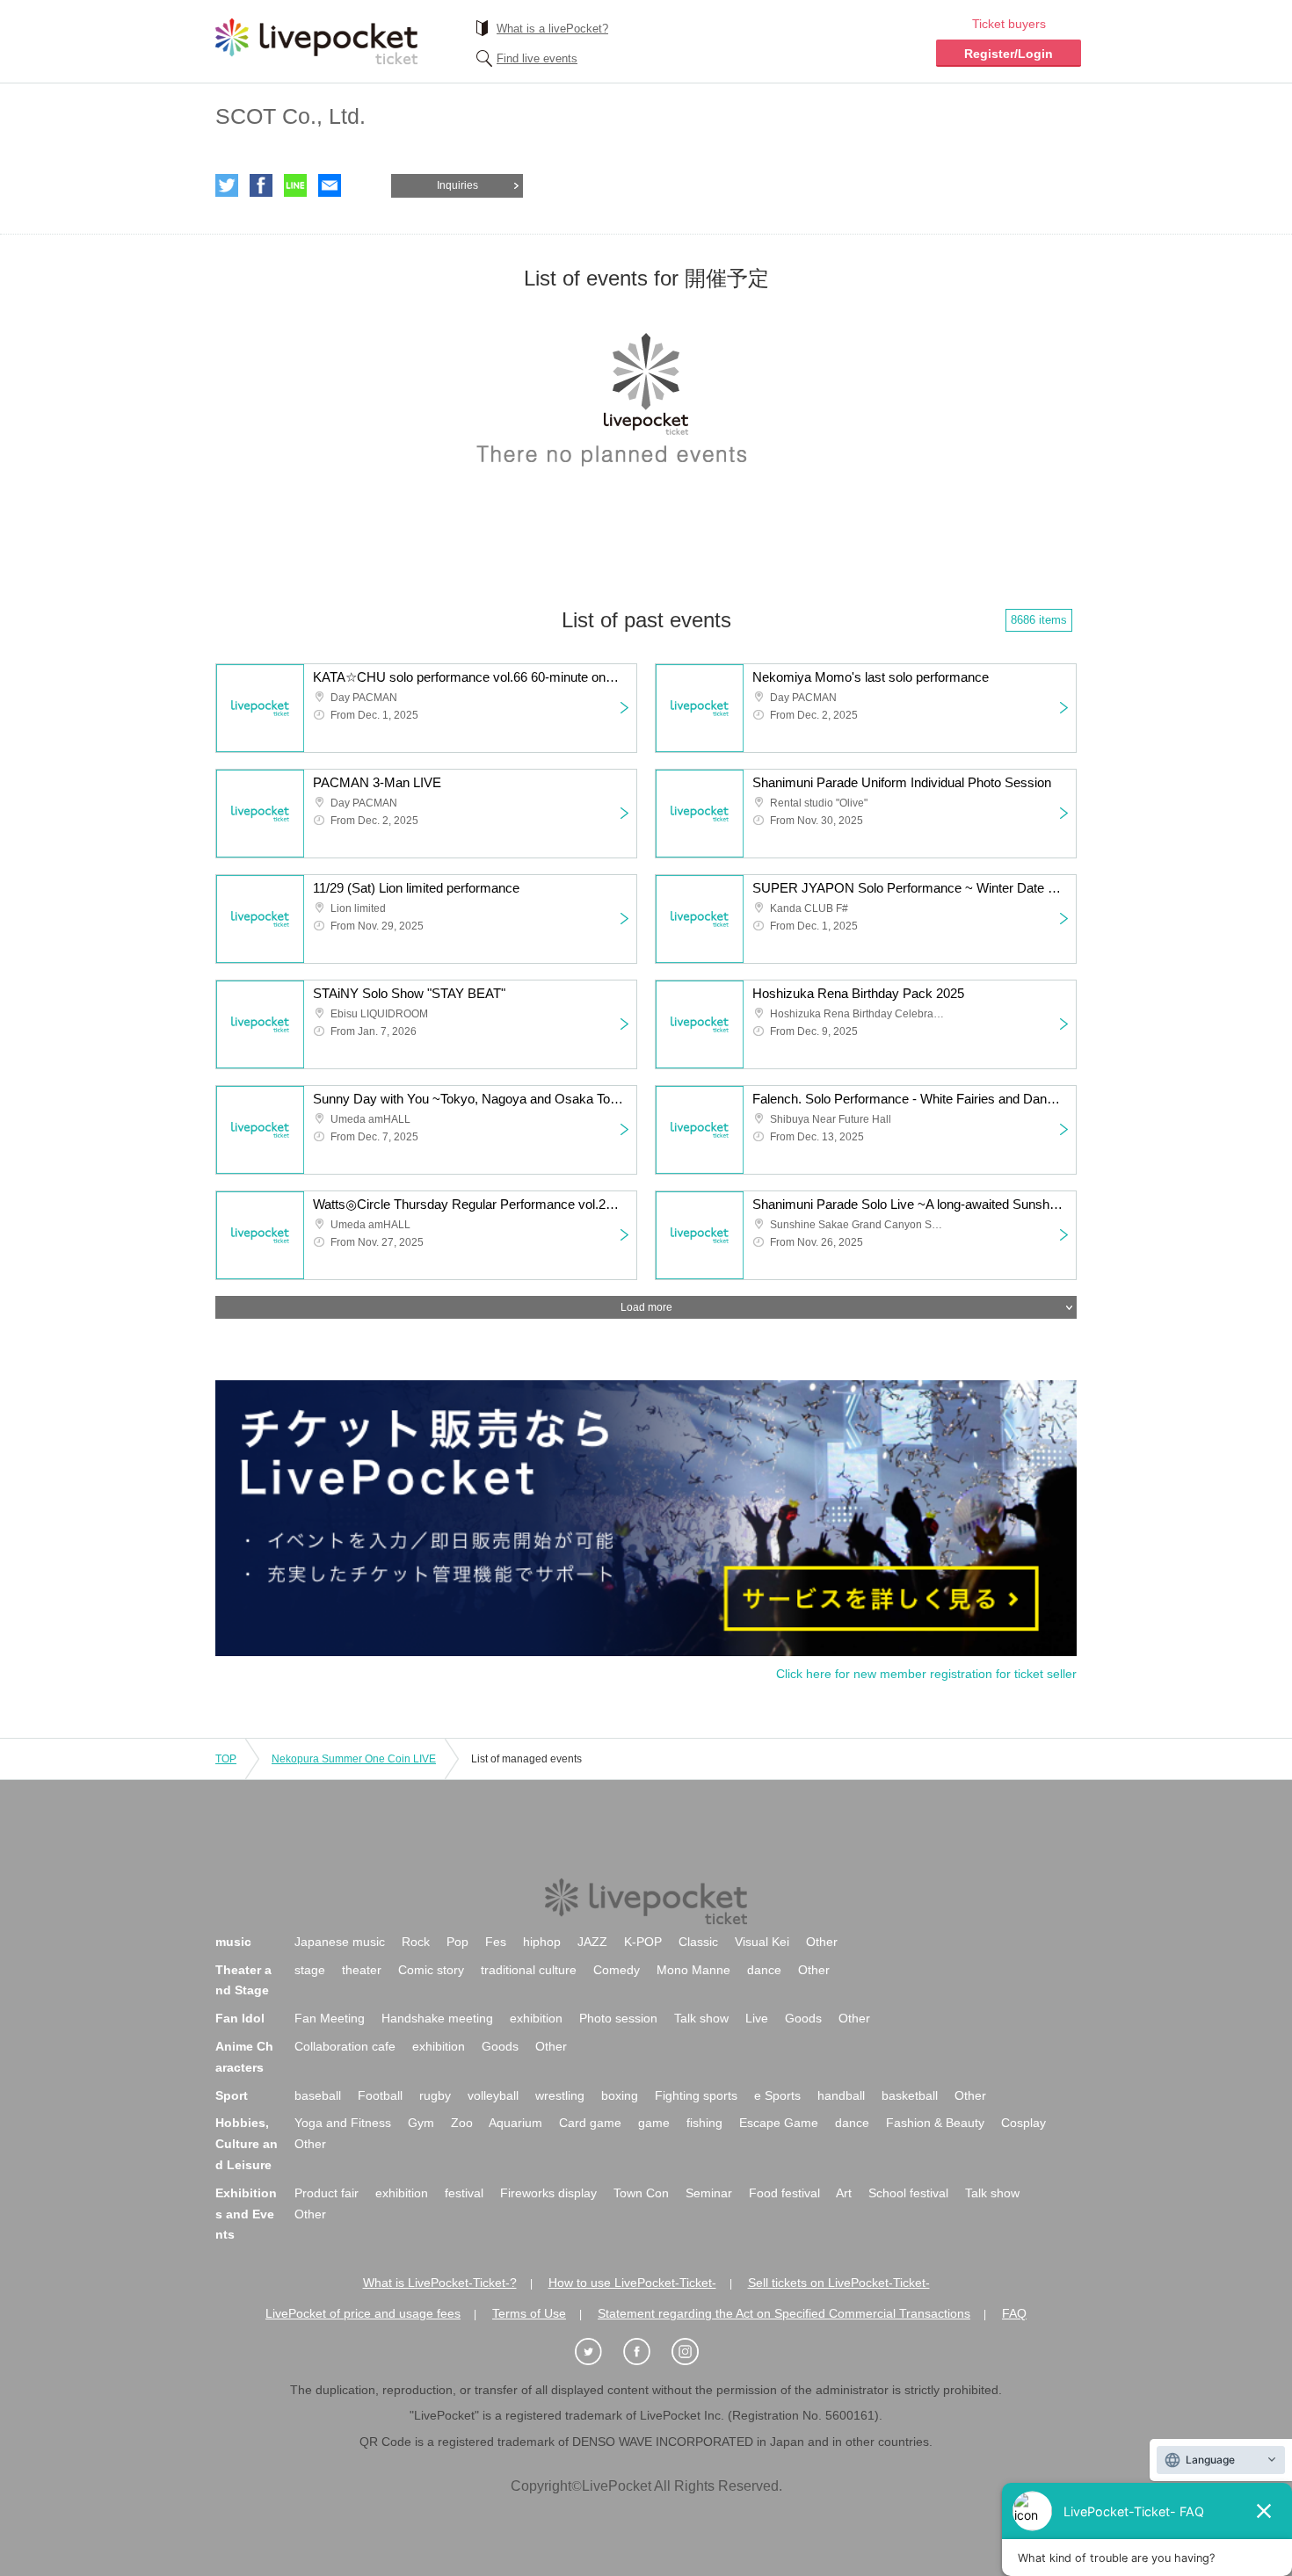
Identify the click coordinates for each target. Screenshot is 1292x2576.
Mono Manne (693, 1970)
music (233, 1942)
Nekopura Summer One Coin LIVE (354, 1759)
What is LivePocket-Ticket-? (440, 2283)
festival (464, 2193)
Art (844, 2193)
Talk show (701, 2018)
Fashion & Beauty (935, 2123)
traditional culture (529, 1970)
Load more (646, 1307)
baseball (318, 2095)
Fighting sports (696, 2095)
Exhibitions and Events (246, 2214)
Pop (457, 1942)
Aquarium (515, 2123)
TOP (226, 1759)
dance (764, 1970)
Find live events (537, 58)
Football (380, 2095)
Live (757, 2018)
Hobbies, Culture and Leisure (247, 2144)
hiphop (542, 1942)
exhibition (536, 2018)
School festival (908, 2193)
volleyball (493, 2095)
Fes (496, 1942)
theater (362, 1970)
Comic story (431, 1970)
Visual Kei (762, 1942)
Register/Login (1009, 54)
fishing (704, 2123)
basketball (910, 2095)
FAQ (1014, 2313)
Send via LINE (295, 185)
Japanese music (340, 1942)
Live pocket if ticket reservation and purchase (316, 41)
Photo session (618, 2018)
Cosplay (1023, 2123)
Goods (803, 2018)
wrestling (560, 2095)
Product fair (327, 2193)
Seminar (709, 2193)
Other (822, 1942)
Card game (590, 2123)
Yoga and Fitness (343, 2123)
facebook (261, 185)
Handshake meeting (437, 2018)
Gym (421, 2123)
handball (841, 2095)
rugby (435, 2095)
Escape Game (779, 2123)
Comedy (617, 1970)
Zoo (462, 2123)
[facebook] (646, 2352)
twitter (227, 185)
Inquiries (457, 185)
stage (310, 1970)
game (654, 2123)
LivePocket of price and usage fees (363, 2313)
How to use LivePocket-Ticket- (632, 2283)
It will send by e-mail (330, 185)
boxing (620, 2095)
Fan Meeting (330, 2018)
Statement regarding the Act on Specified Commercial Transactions (784, 2313)
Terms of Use (529, 2313)
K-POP (643, 1942)
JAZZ (592, 1942)
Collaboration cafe (345, 2046)
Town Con (641, 2193)
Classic (698, 1942)
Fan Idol (240, 2018)
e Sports (777, 2095)
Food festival (784, 2193)
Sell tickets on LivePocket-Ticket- (839, 2283)
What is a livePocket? (552, 29)
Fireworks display (548, 2193)
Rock (416, 1942)
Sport (232, 2095)
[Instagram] (694, 2352)
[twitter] (598, 2352)
